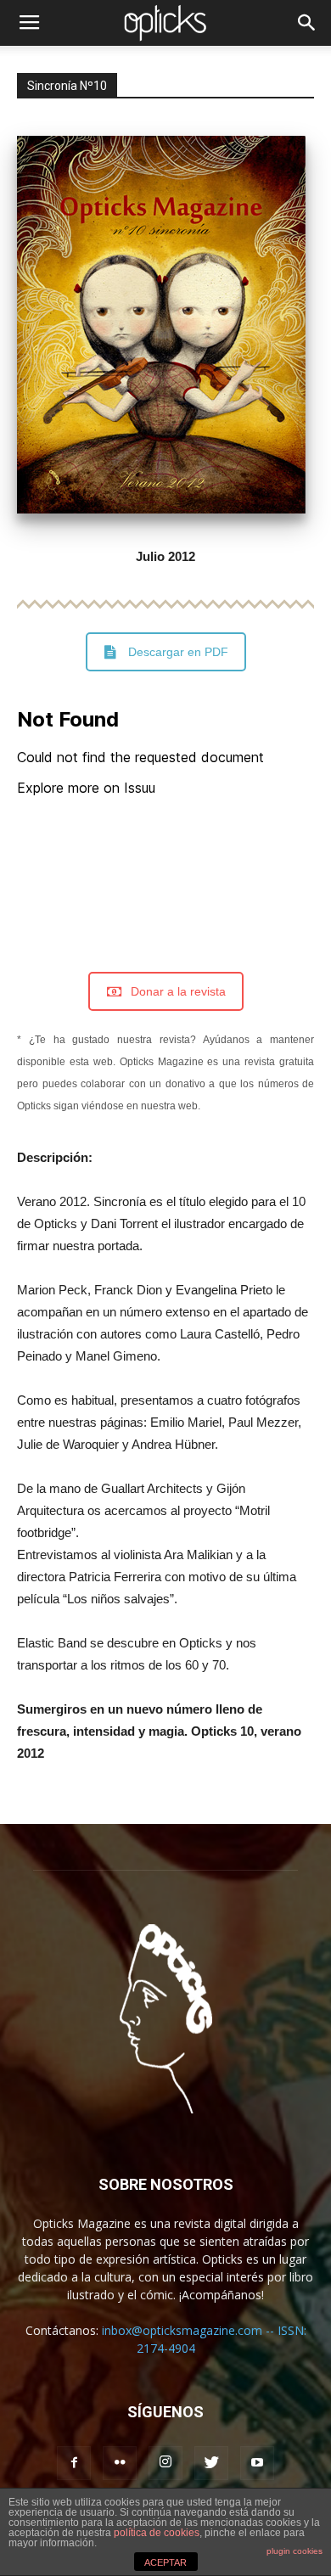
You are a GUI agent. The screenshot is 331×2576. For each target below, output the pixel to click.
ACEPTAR (165, 2562)
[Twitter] (211, 2463)
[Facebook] (74, 2463)
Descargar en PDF (178, 652)
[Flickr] (120, 2463)
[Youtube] (257, 2463)
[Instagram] (165, 2463)
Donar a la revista (178, 991)
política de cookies (157, 2533)
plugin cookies (295, 2551)
